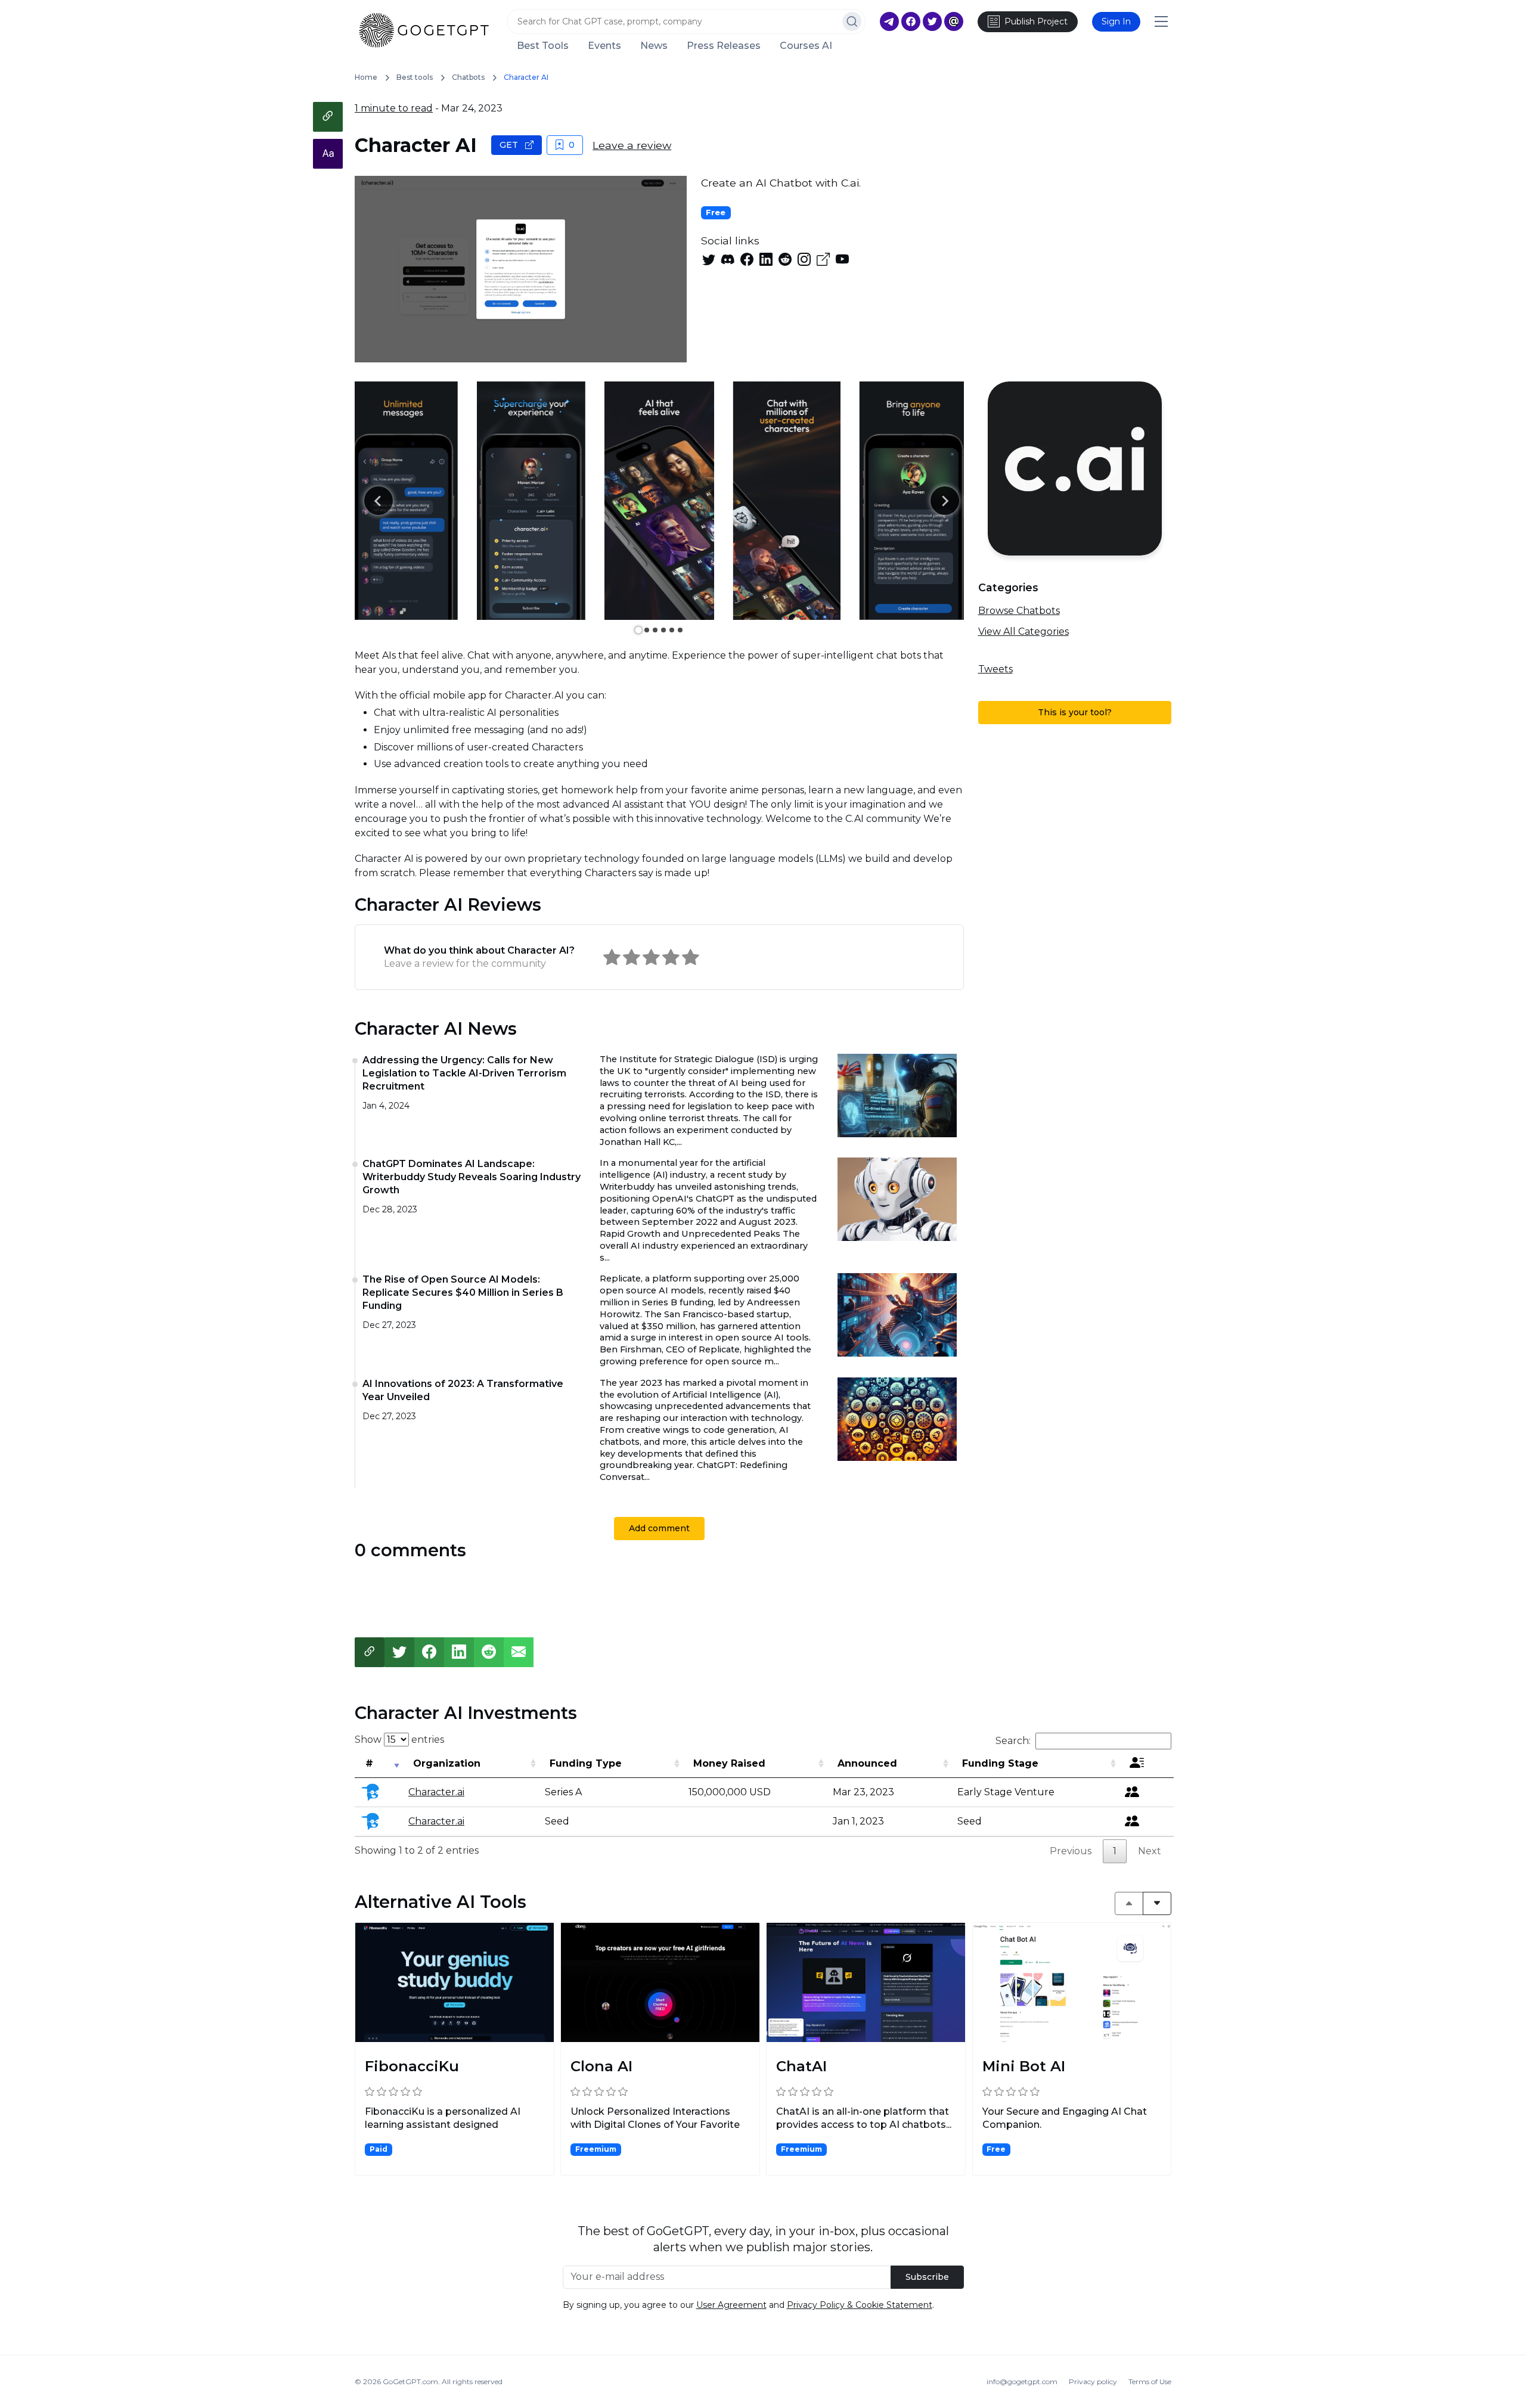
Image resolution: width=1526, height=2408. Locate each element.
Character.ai (436, 1792)
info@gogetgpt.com (1022, 2381)
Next (1150, 1851)
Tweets (995, 669)
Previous (1071, 1851)
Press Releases (724, 46)
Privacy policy (1093, 2381)
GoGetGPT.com (410, 2381)
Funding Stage (1000, 1763)
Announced (867, 1763)
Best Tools (543, 46)
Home (366, 77)
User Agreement (731, 2305)
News (654, 46)
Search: (1013, 1741)
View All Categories (1023, 632)
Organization (447, 1763)
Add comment (659, 1528)
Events (604, 46)
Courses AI (806, 46)
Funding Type (586, 1763)
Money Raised (729, 1763)
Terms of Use (1150, 2381)
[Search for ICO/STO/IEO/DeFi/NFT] (852, 21)
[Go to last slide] (379, 501)
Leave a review (632, 145)
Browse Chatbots (1019, 611)
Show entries (399, 1740)
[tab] (638, 630)
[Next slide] (945, 501)
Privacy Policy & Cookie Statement (860, 2305)
